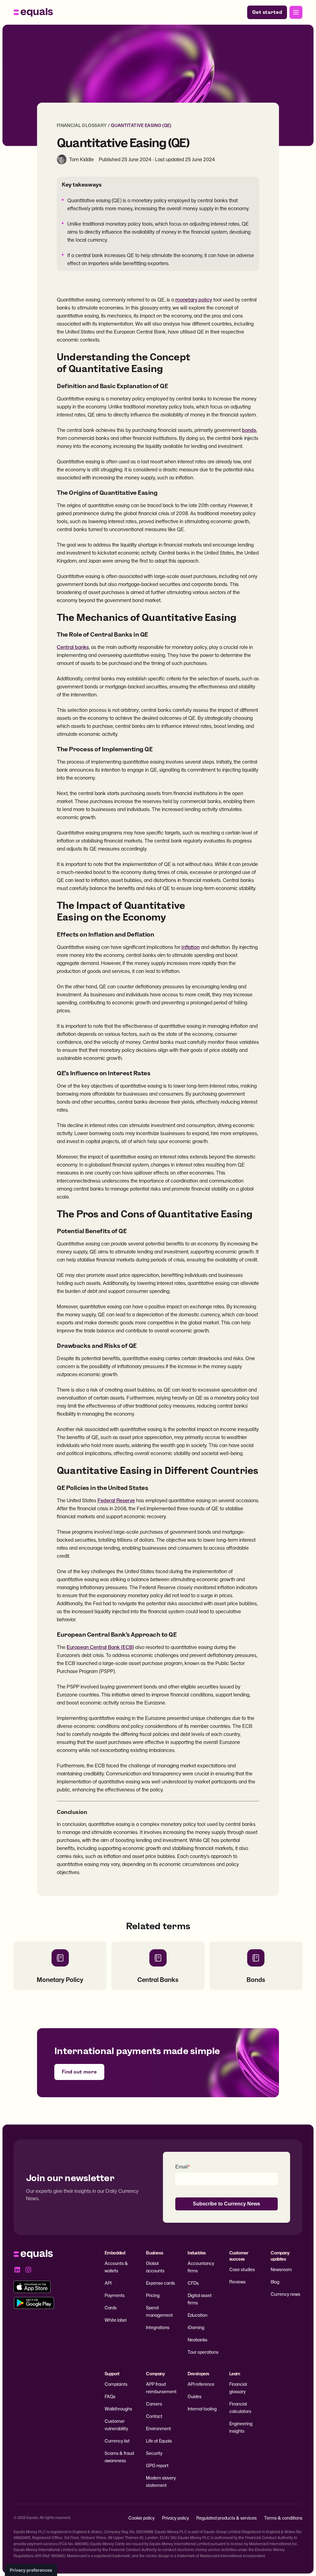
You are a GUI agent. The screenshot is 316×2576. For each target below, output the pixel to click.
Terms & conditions (283, 2518)
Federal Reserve (116, 1500)
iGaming (196, 2327)
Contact (154, 2416)
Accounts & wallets (116, 2267)
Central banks (73, 647)
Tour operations (203, 2352)
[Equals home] (33, 12)
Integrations (158, 2327)
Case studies (242, 2269)
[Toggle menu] (296, 12)
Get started (267, 12)
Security (154, 2453)
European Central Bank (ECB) (100, 1647)
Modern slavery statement (161, 2482)
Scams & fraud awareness (119, 2457)
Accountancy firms (201, 2267)
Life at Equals (159, 2441)
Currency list (117, 2441)
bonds (249, 430)
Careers (154, 2404)
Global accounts (155, 2267)
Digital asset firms (200, 2299)
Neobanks (197, 2340)
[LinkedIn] (17, 2270)
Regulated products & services (227, 2518)
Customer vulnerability (116, 2425)
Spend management (159, 2311)
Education (197, 2315)
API (108, 2283)
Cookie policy (141, 2518)
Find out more (79, 2072)
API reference (201, 2384)
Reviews (237, 2282)
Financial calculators (240, 2408)
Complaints (116, 2384)
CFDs (193, 2283)
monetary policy (194, 300)
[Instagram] (28, 2270)
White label (116, 2320)
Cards (111, 2308)
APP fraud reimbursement (161, 2388)
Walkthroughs (118, 2409)
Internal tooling (202, 2409)
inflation (191, 947)
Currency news (285, 2294)
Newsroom (281, 2269)
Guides (195, 2396)
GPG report (157, 2465)
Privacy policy (175, 2518)
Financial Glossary (82, 125)
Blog (275, 2282)
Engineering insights (241, 2427)
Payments (115, 2295)
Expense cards (160, 2283)
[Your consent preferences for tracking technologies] (31, 2570)
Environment (158, 2428)
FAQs (110, 2396)
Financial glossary (238, 2388)
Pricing (153, 2295)
